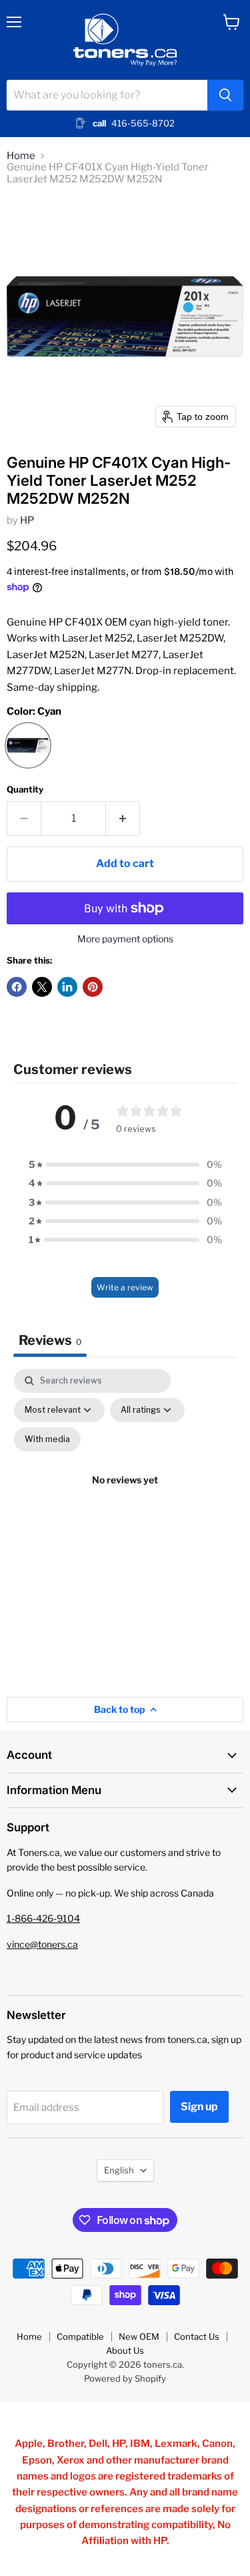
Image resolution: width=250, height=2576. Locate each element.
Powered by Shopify (125, 2378)
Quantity (25, 790)
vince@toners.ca (42, 1944)
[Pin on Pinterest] (93, 987)
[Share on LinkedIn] (67, 987)
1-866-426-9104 (43, 1918)
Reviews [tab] (50, 1340)
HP (27, 520)
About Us (125, 2350)
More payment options (125, 939)
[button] (125, 1165)
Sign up (199, 2107)
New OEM (139, 2336)
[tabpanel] (125, 1496)
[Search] (225, 95)
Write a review (125, 1287)
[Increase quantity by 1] (123, 819)
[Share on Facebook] (17, 987)
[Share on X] (42, 987)
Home (21, 156)
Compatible (80, 2336)
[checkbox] (47, 1439)
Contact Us (197, 2336)
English (119, 2170)
